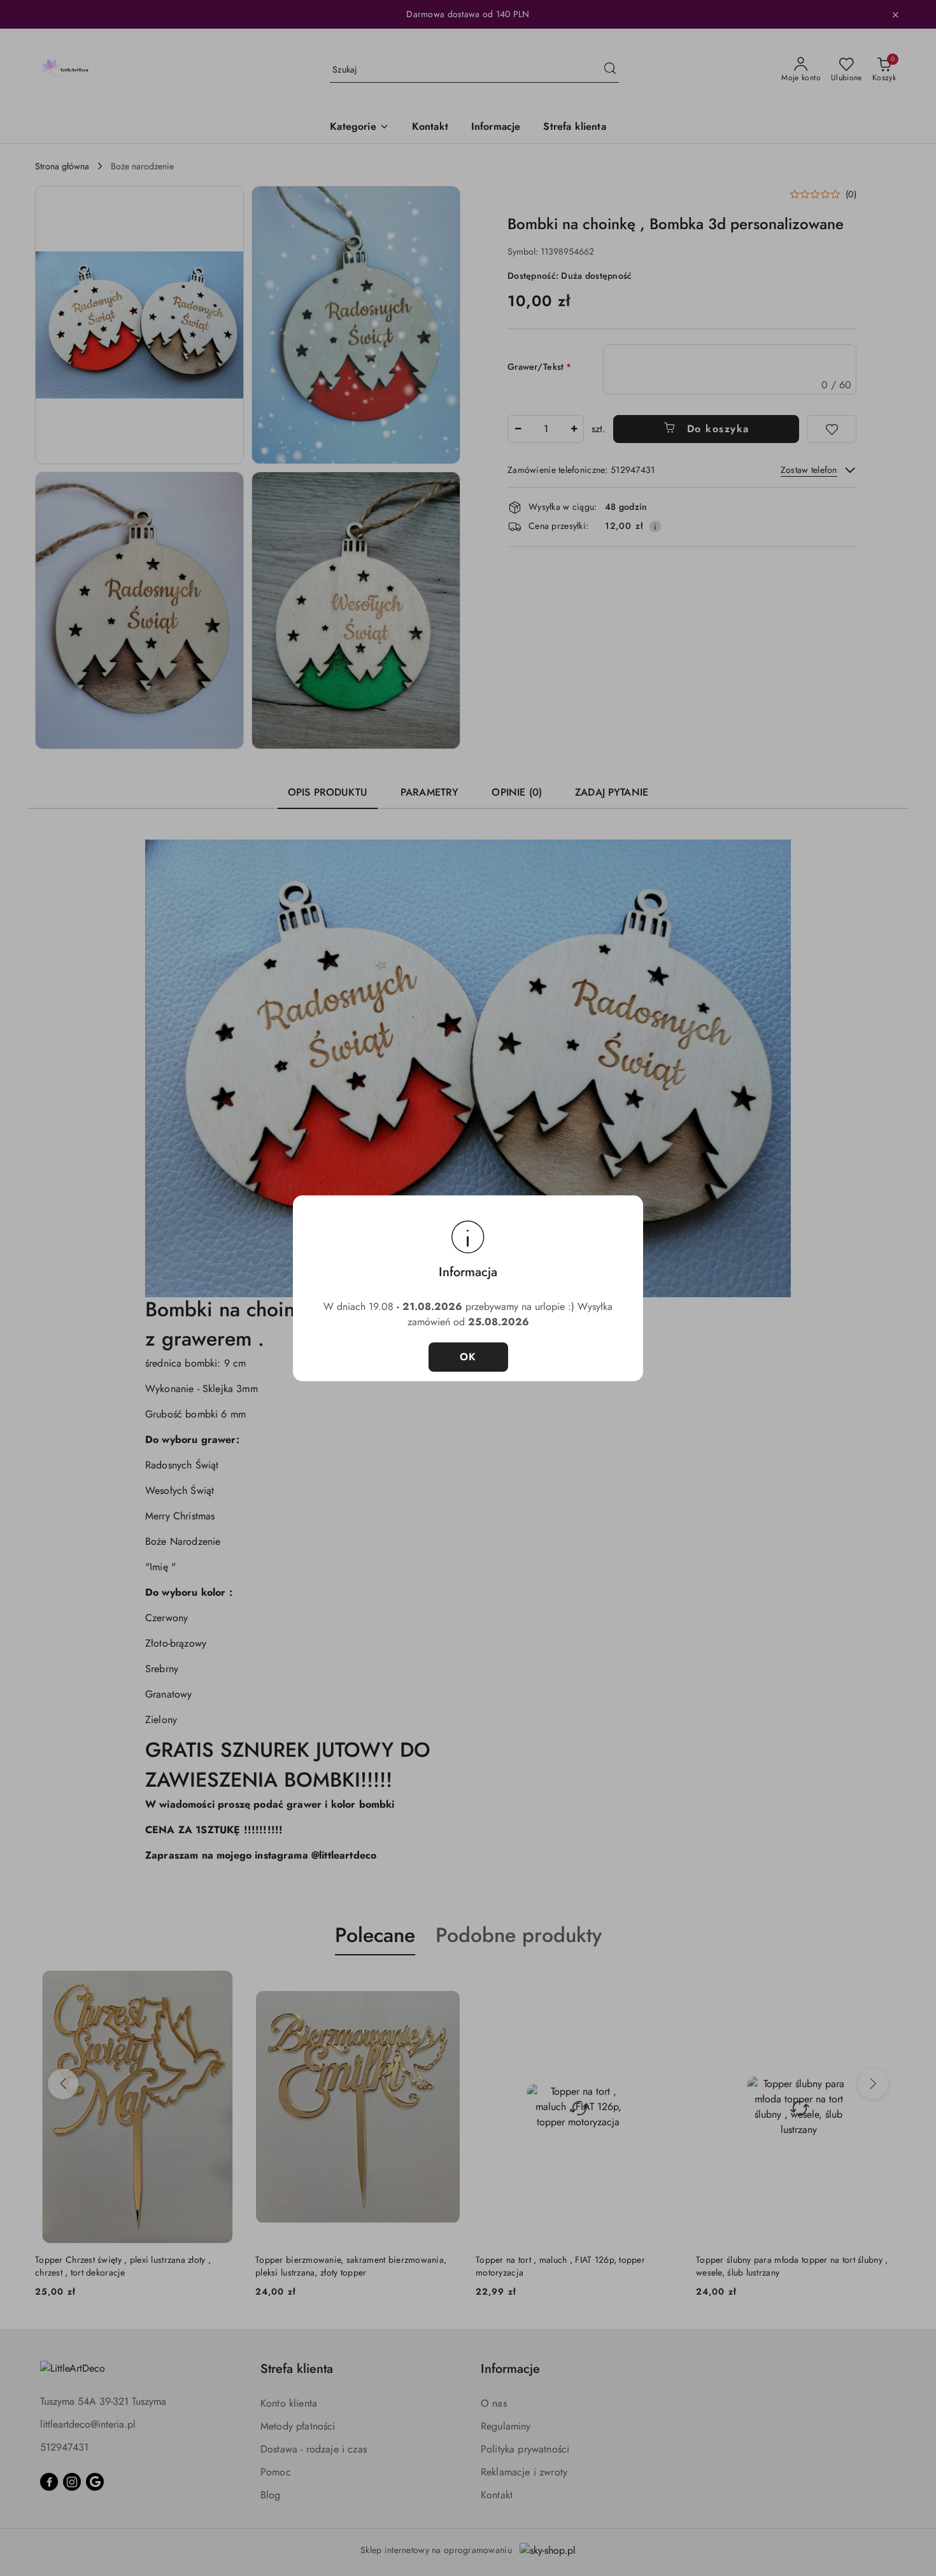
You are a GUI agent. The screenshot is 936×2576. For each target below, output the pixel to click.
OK (468, 1357)
